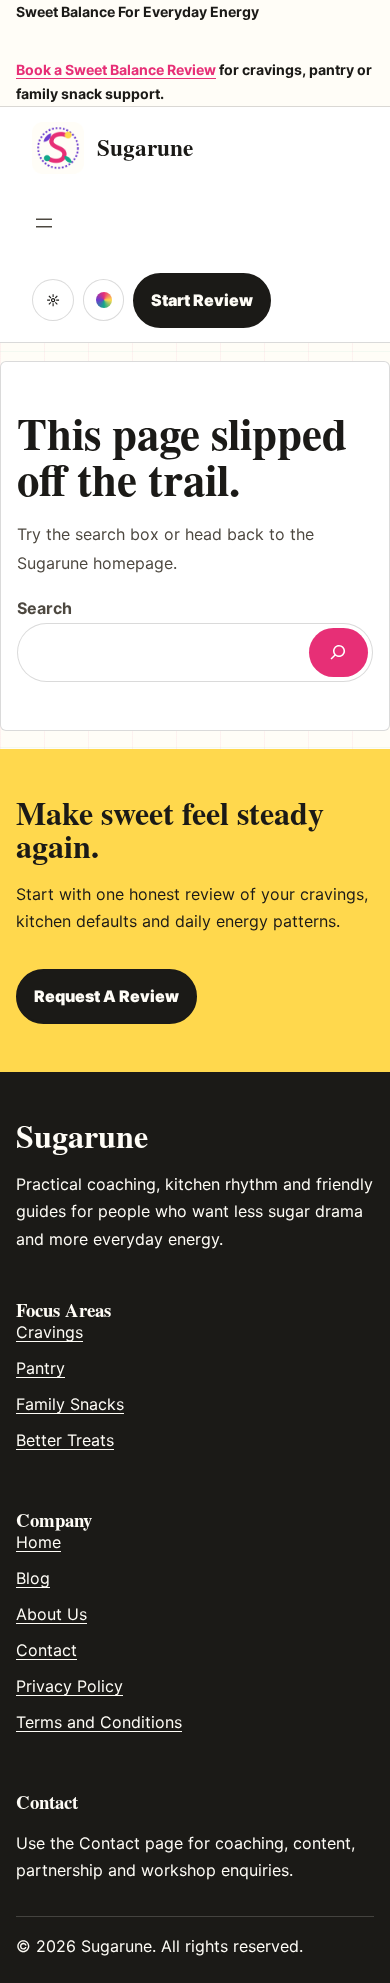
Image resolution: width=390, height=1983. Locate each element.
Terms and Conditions (99, 1722)
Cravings (49, 1332)
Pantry (40, 1368)
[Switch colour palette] (104, 300)
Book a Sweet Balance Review (116, 69)
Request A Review (106, 996)
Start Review (202, 300)
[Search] (338, 652)
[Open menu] (44, 223)
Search (44, 608)
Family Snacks (70, 1404)
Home (38, 1542)
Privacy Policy (69, 1686)
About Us (51, 1614)
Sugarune (145, 147)
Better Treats (65, 1440)
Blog (33, 1578)
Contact (46, 1650)
